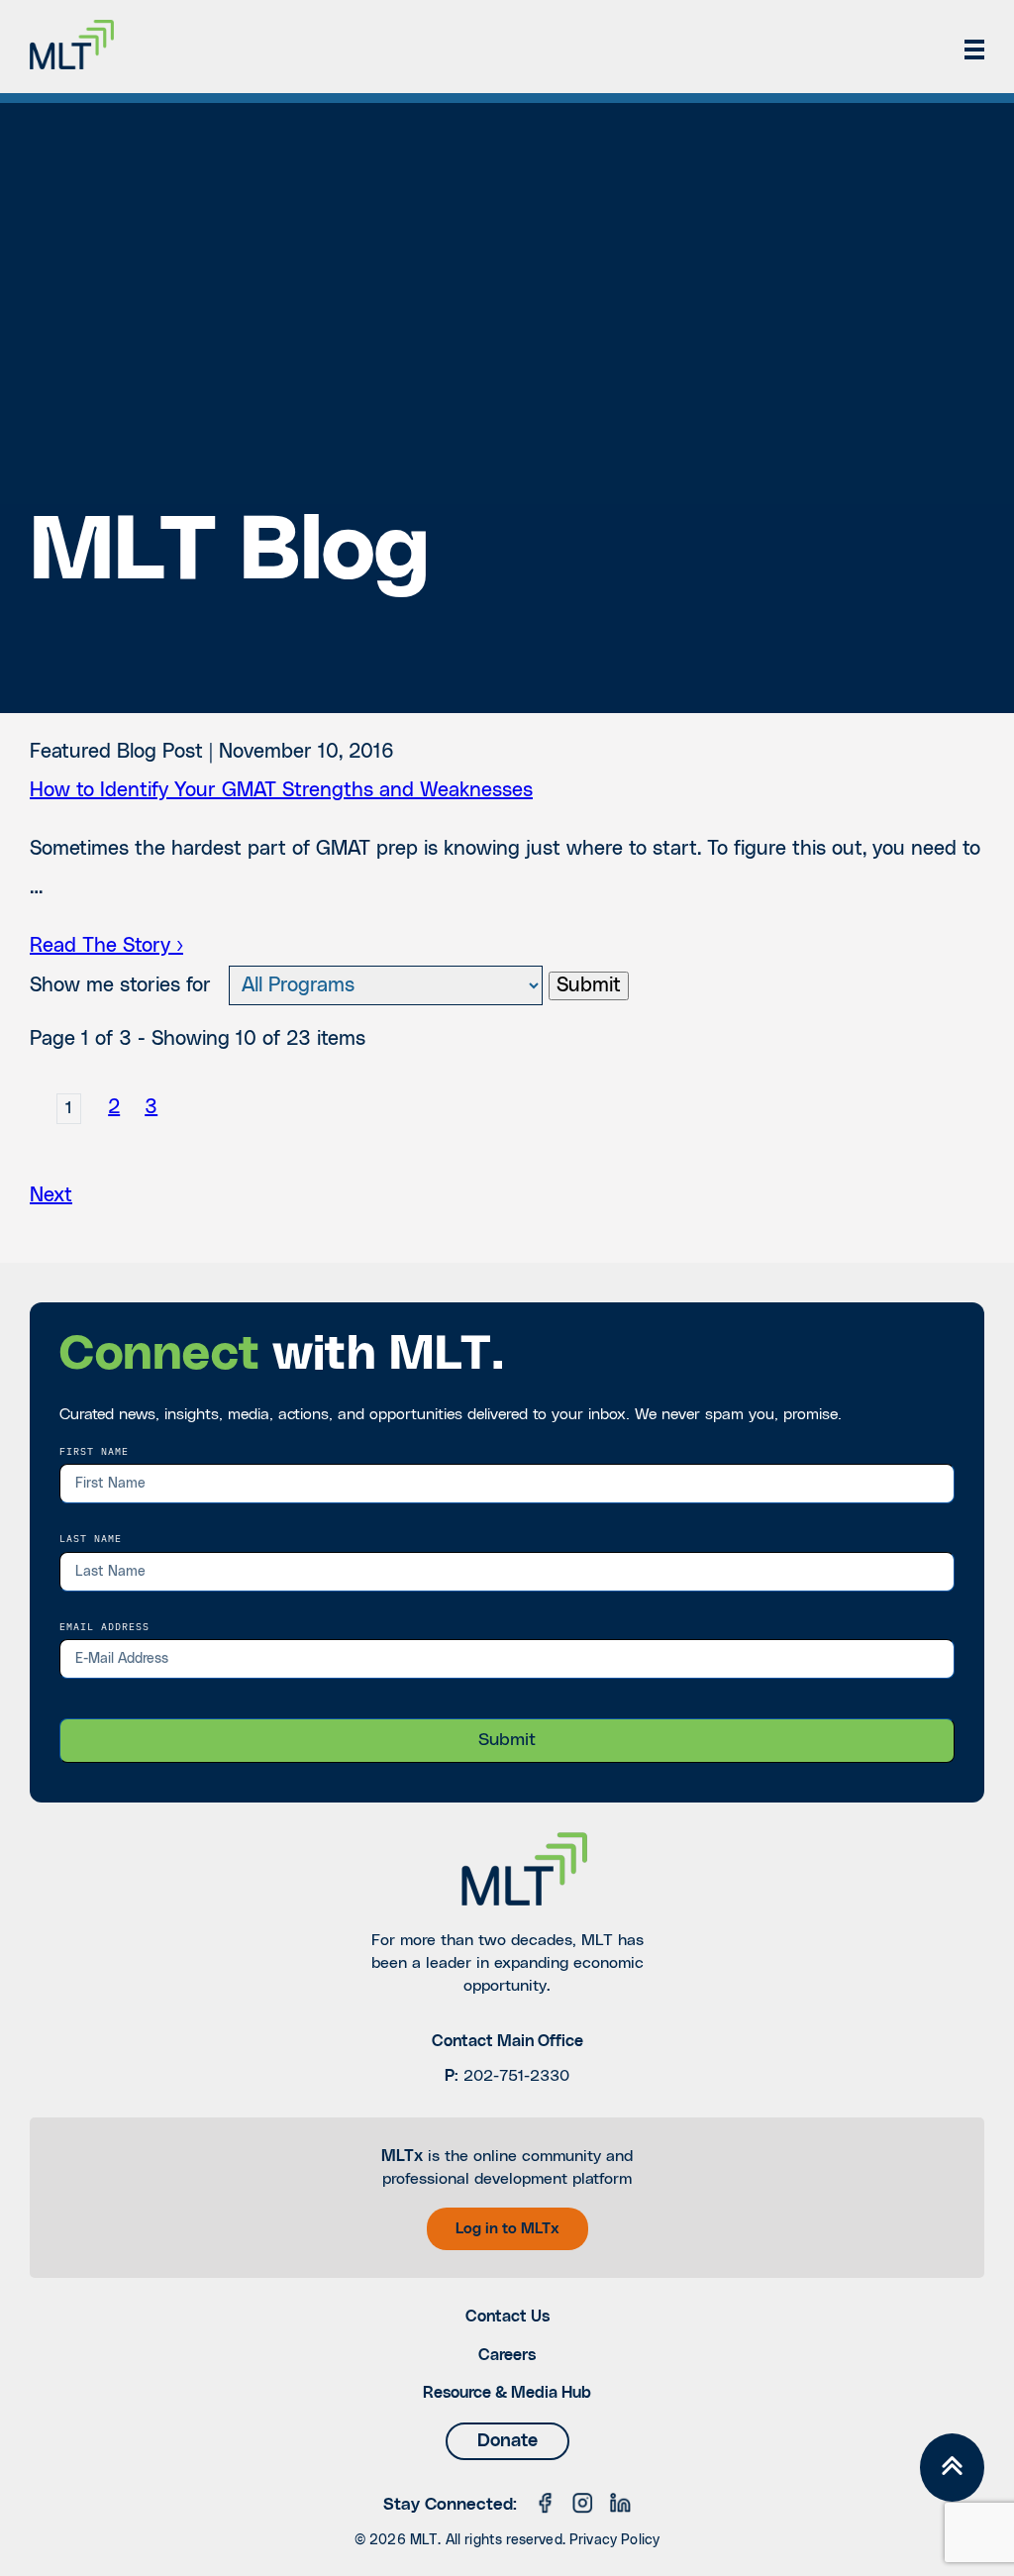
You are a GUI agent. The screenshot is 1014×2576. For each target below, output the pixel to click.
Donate (507, 2441)
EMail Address (104, 1626)
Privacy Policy (614, 2540)
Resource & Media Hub (507, 2393)
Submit (589, 985)
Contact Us (507, 2317)
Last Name (91, 1538)
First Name (94, 1451)
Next (51, 1195)
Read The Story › (106, 946)
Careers (507, 2355)
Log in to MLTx (507, 2229)
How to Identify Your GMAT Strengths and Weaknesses (281, 790)
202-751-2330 (516, 2076)
